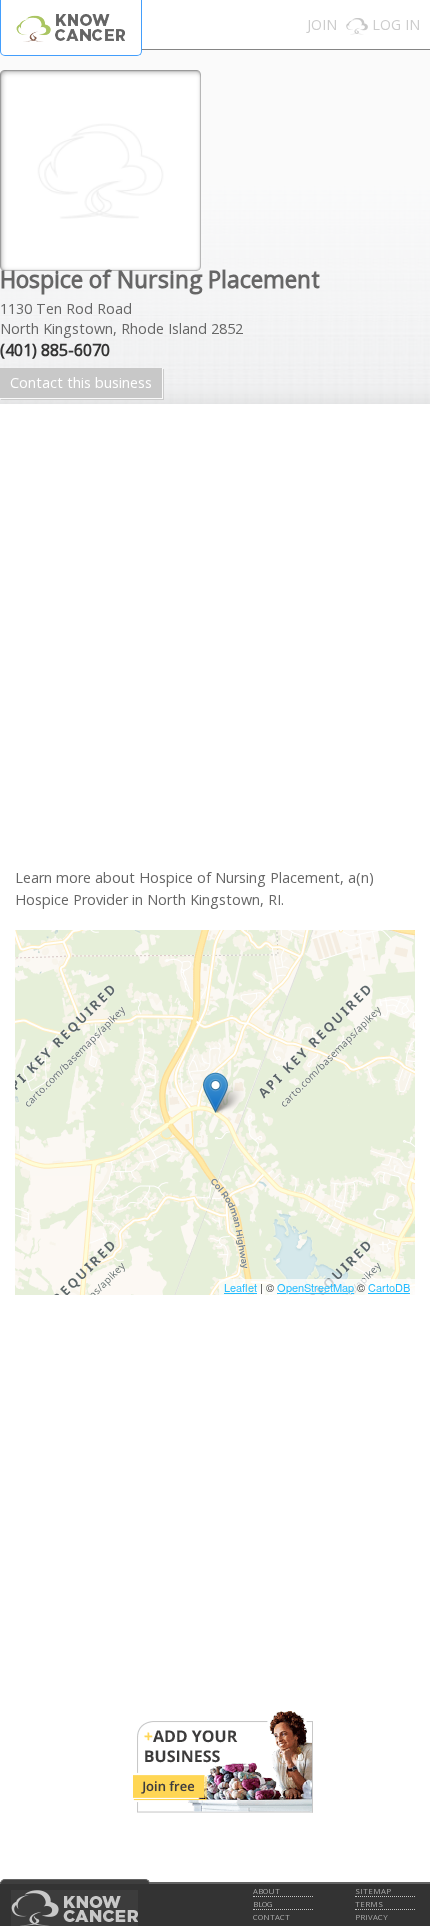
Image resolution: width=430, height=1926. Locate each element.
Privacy (371, 1917)
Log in (396, 24)
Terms (369, 1904)
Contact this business (81, 382)
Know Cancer (71, 27)
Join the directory (223, 1762)
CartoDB (389, 1287)
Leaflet (240, 1287)
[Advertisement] (215, 653)
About (266, 1891)
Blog (262, 1904)
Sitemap (373, 1891)
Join (322, 24)
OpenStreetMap (315, 1287)
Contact (271, 1917)
